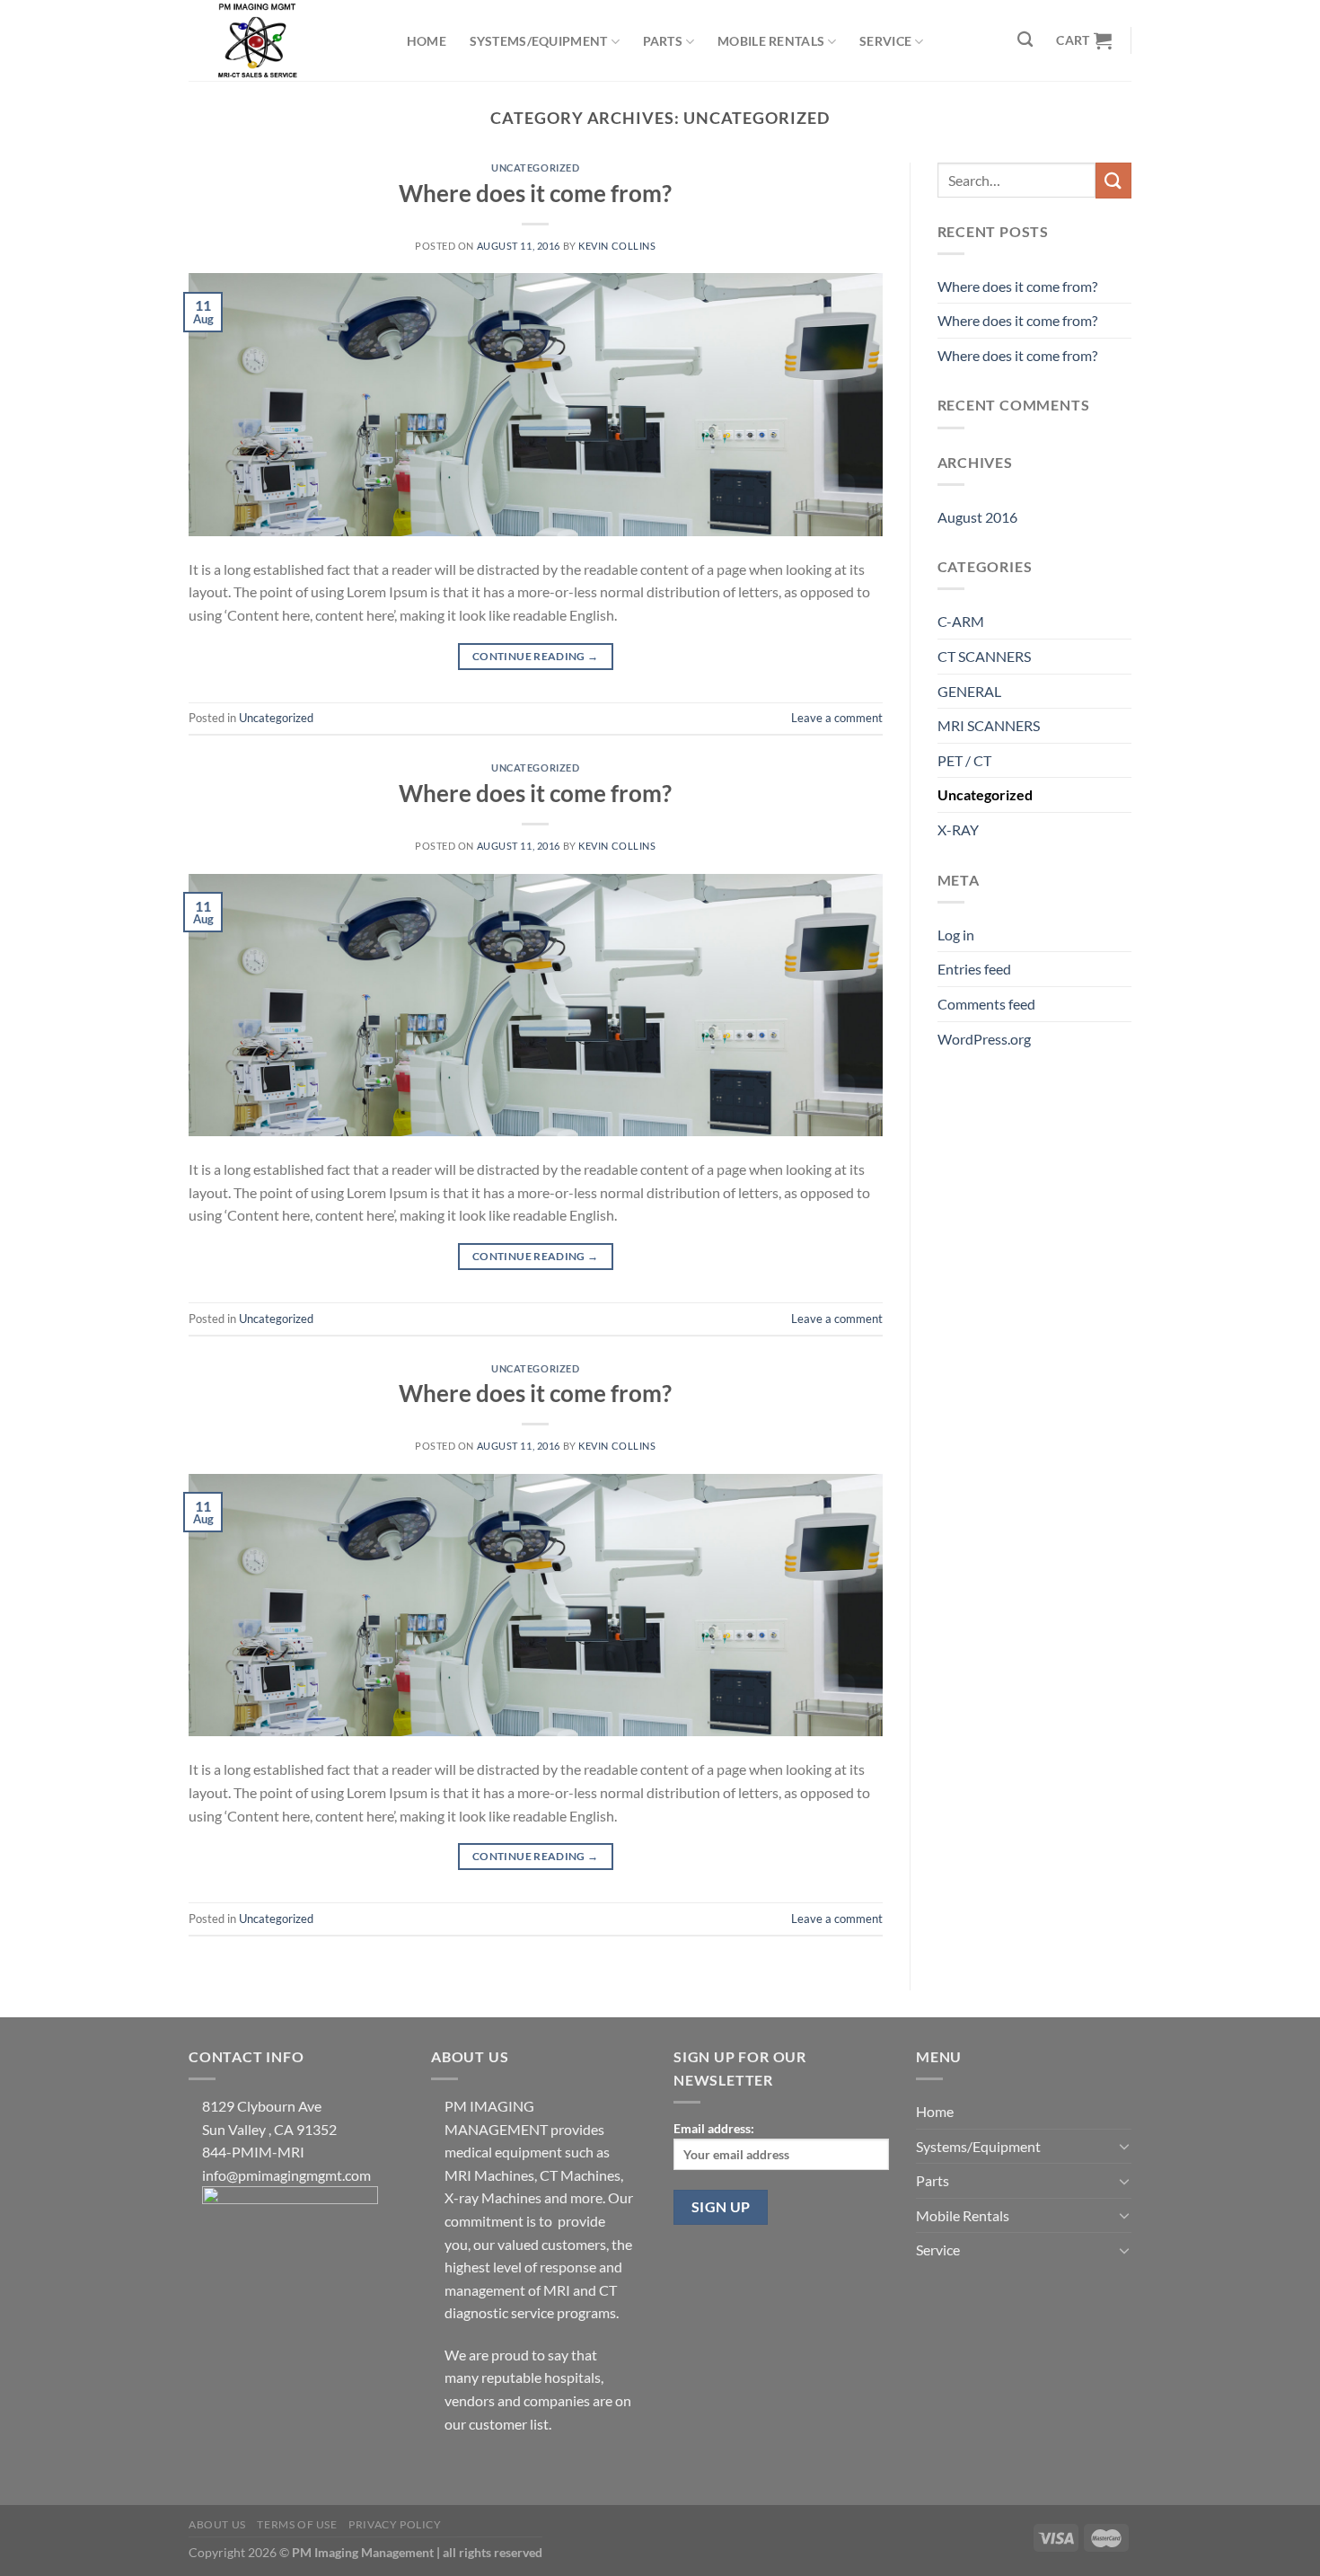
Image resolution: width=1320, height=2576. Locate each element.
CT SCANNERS (984, 656)
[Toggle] (1124, 2146)
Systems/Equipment (539, 41)
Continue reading (536, 656)
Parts (663, 41)
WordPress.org (984, 1039)
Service (885, 41)
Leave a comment (837, 718)
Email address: (714, 2128)
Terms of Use (297, 2524)
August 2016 (977, 517)
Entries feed (974, 969)
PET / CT (964, 760)
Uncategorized (535, 168)
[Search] (1026, 40)
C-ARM (961, 621)
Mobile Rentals (771, 41)
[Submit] (1113, 180)
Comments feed (986, 1004)
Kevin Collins (617, 246)
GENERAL (969, 691)
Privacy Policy (395, 2524)
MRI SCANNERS (989, 725)
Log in (956, 935)
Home (427, 41)
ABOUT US (217, 2524)
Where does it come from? (535, 193)
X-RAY (958, 829)
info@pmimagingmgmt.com (286, 2175)
